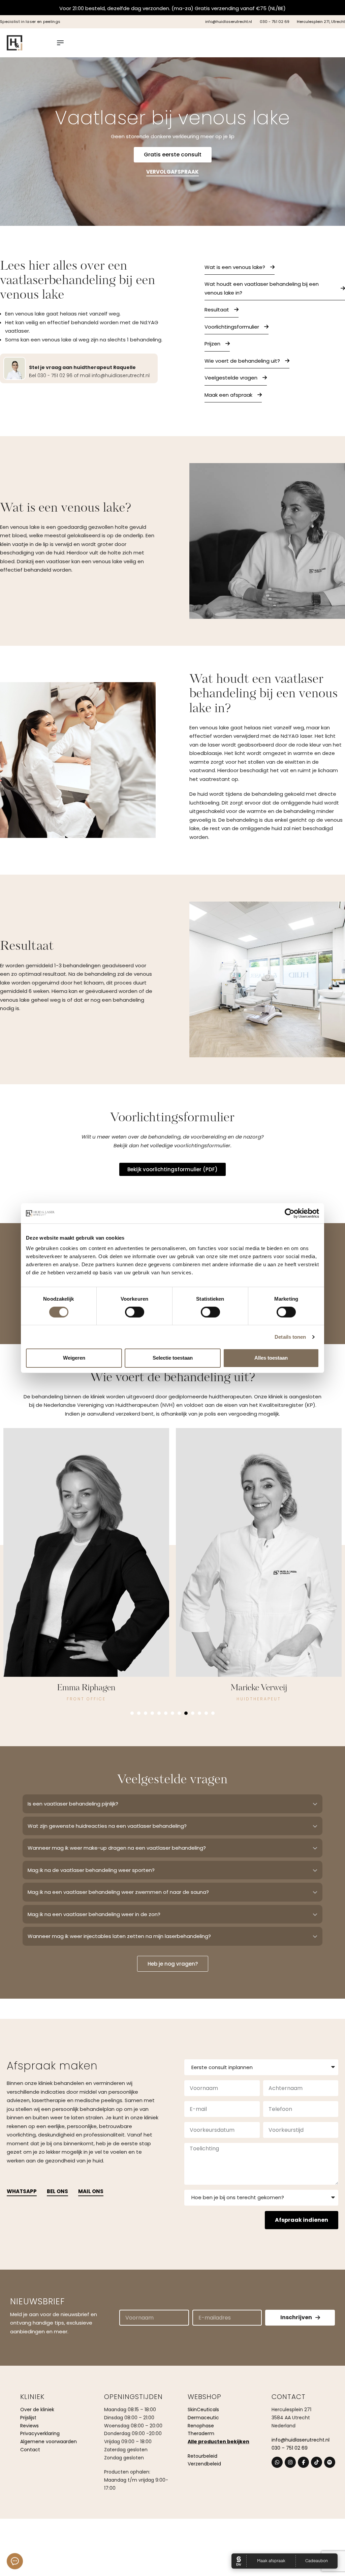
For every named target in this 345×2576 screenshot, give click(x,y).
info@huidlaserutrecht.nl (301, 2440)
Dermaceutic (203, 2418)
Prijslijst (28, 2418)
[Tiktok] (317, 2462)
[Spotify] (330, 2462)
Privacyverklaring (40, 2433)
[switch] (135, 1312)
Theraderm (201, 2433)
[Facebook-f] (303, 2462)
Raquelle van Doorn (259, 1688)
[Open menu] (60, 43)
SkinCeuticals (203, 2410)
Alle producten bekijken (218, 2442)
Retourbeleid (202, 2456)
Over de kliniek (37, 2410)
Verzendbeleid (204, 2464)
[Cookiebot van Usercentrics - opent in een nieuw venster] (290, 1213)
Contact (30, 2450)
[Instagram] (290, 2462)
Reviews (29, 2426)
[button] (132, 1713)
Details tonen (290, 1337)
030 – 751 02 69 (290, 2448)
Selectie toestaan (173, 1358)
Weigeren (74, 1358)
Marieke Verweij (86, 1688)
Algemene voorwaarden (49, 2442)
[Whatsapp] (277, 2462)
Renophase (201, 2426)
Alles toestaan (271, 1358)
